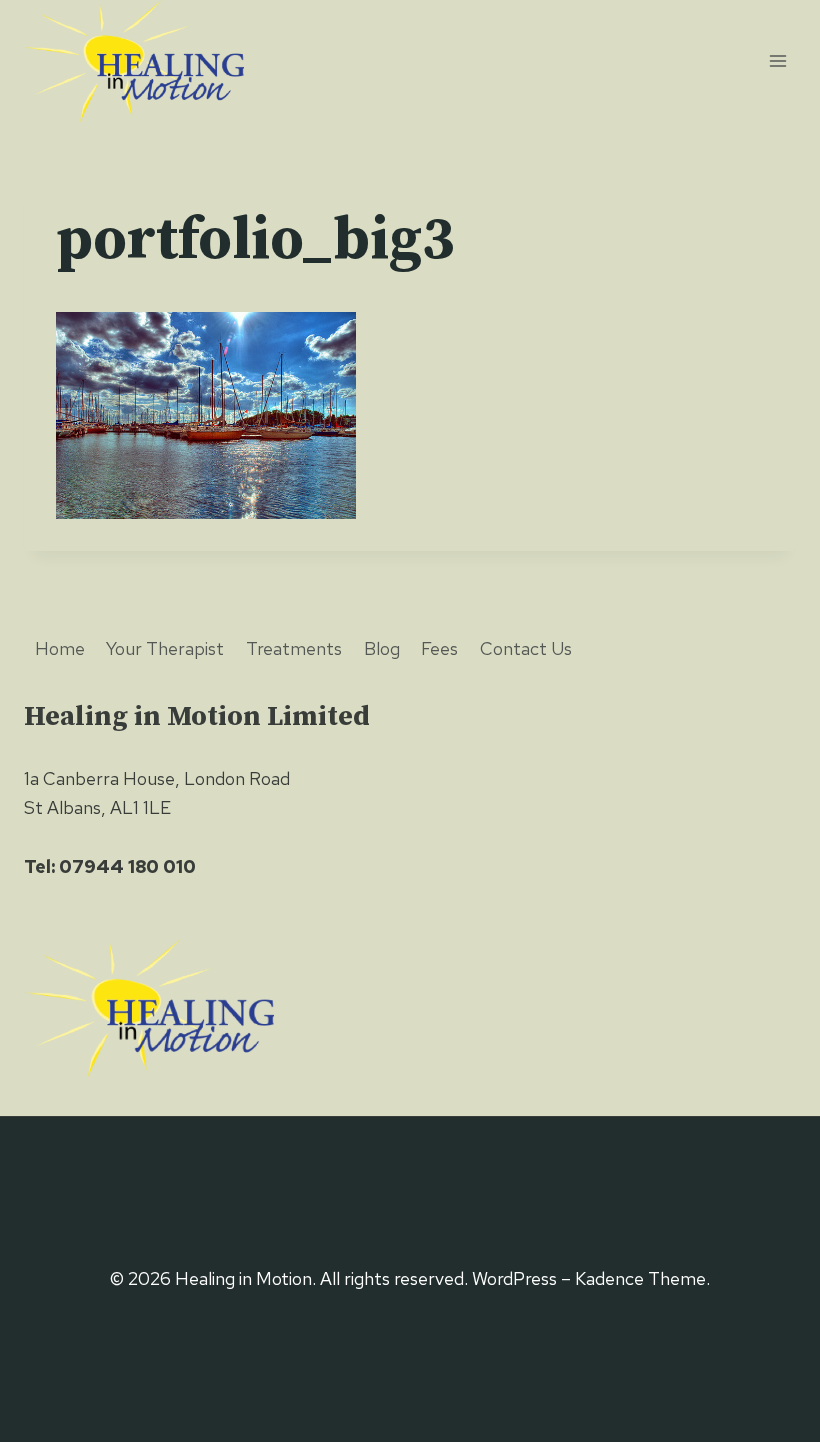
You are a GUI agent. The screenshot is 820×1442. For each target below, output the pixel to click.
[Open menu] (777, 60)
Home (60, 648)
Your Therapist (165, 648)
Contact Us (526, 648)
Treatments (294, 648)
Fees (439, 648)
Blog (382, 648)
